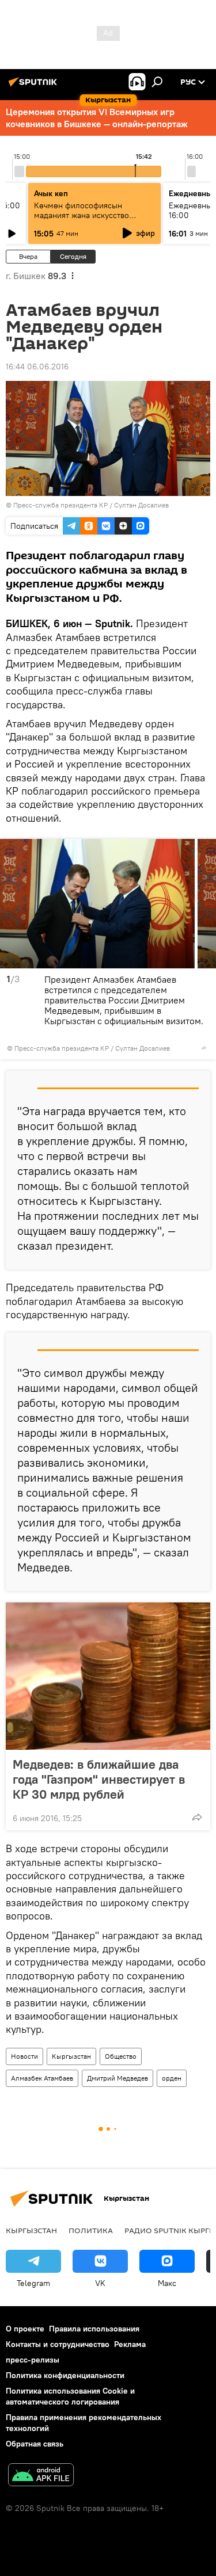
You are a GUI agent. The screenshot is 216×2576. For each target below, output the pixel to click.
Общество (121, 2056)
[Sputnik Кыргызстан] (35, 86)
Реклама (130, 2344)
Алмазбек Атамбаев (42, 2078)
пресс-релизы (33, 2360)
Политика (91, 2230)
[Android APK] (41, 2476)
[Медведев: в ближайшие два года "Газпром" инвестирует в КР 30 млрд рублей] (108, 1676)
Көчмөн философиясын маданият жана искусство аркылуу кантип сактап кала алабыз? (86, 220)
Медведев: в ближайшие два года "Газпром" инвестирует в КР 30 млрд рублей (99, 1779)
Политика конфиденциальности (65, 2375)
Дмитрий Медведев (118, 2078)
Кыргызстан (71, 2056)
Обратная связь (35, 2444)
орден (172, 2078)
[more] (204, 1048)
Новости (24, 2056)
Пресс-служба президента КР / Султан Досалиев (91, 505)
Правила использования (94, 2329)
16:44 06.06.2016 (37, 367)
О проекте (25, 2329)
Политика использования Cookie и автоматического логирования (70, 2396)
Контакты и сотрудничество (58, 2344)
